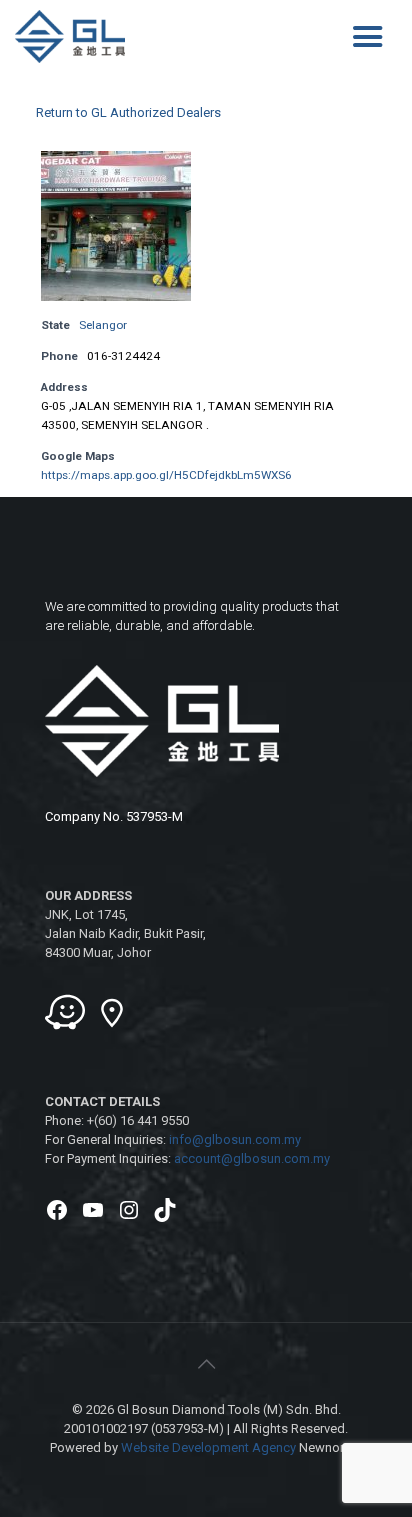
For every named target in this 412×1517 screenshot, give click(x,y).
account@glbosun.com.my (252, 1158)
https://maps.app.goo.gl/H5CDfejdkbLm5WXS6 (166, 475)
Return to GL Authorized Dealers (128, 112)
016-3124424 (123, 356)
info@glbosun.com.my (235, 1139)
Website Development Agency (208, 1447)
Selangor (103, 325)
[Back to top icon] (206, 1364)
